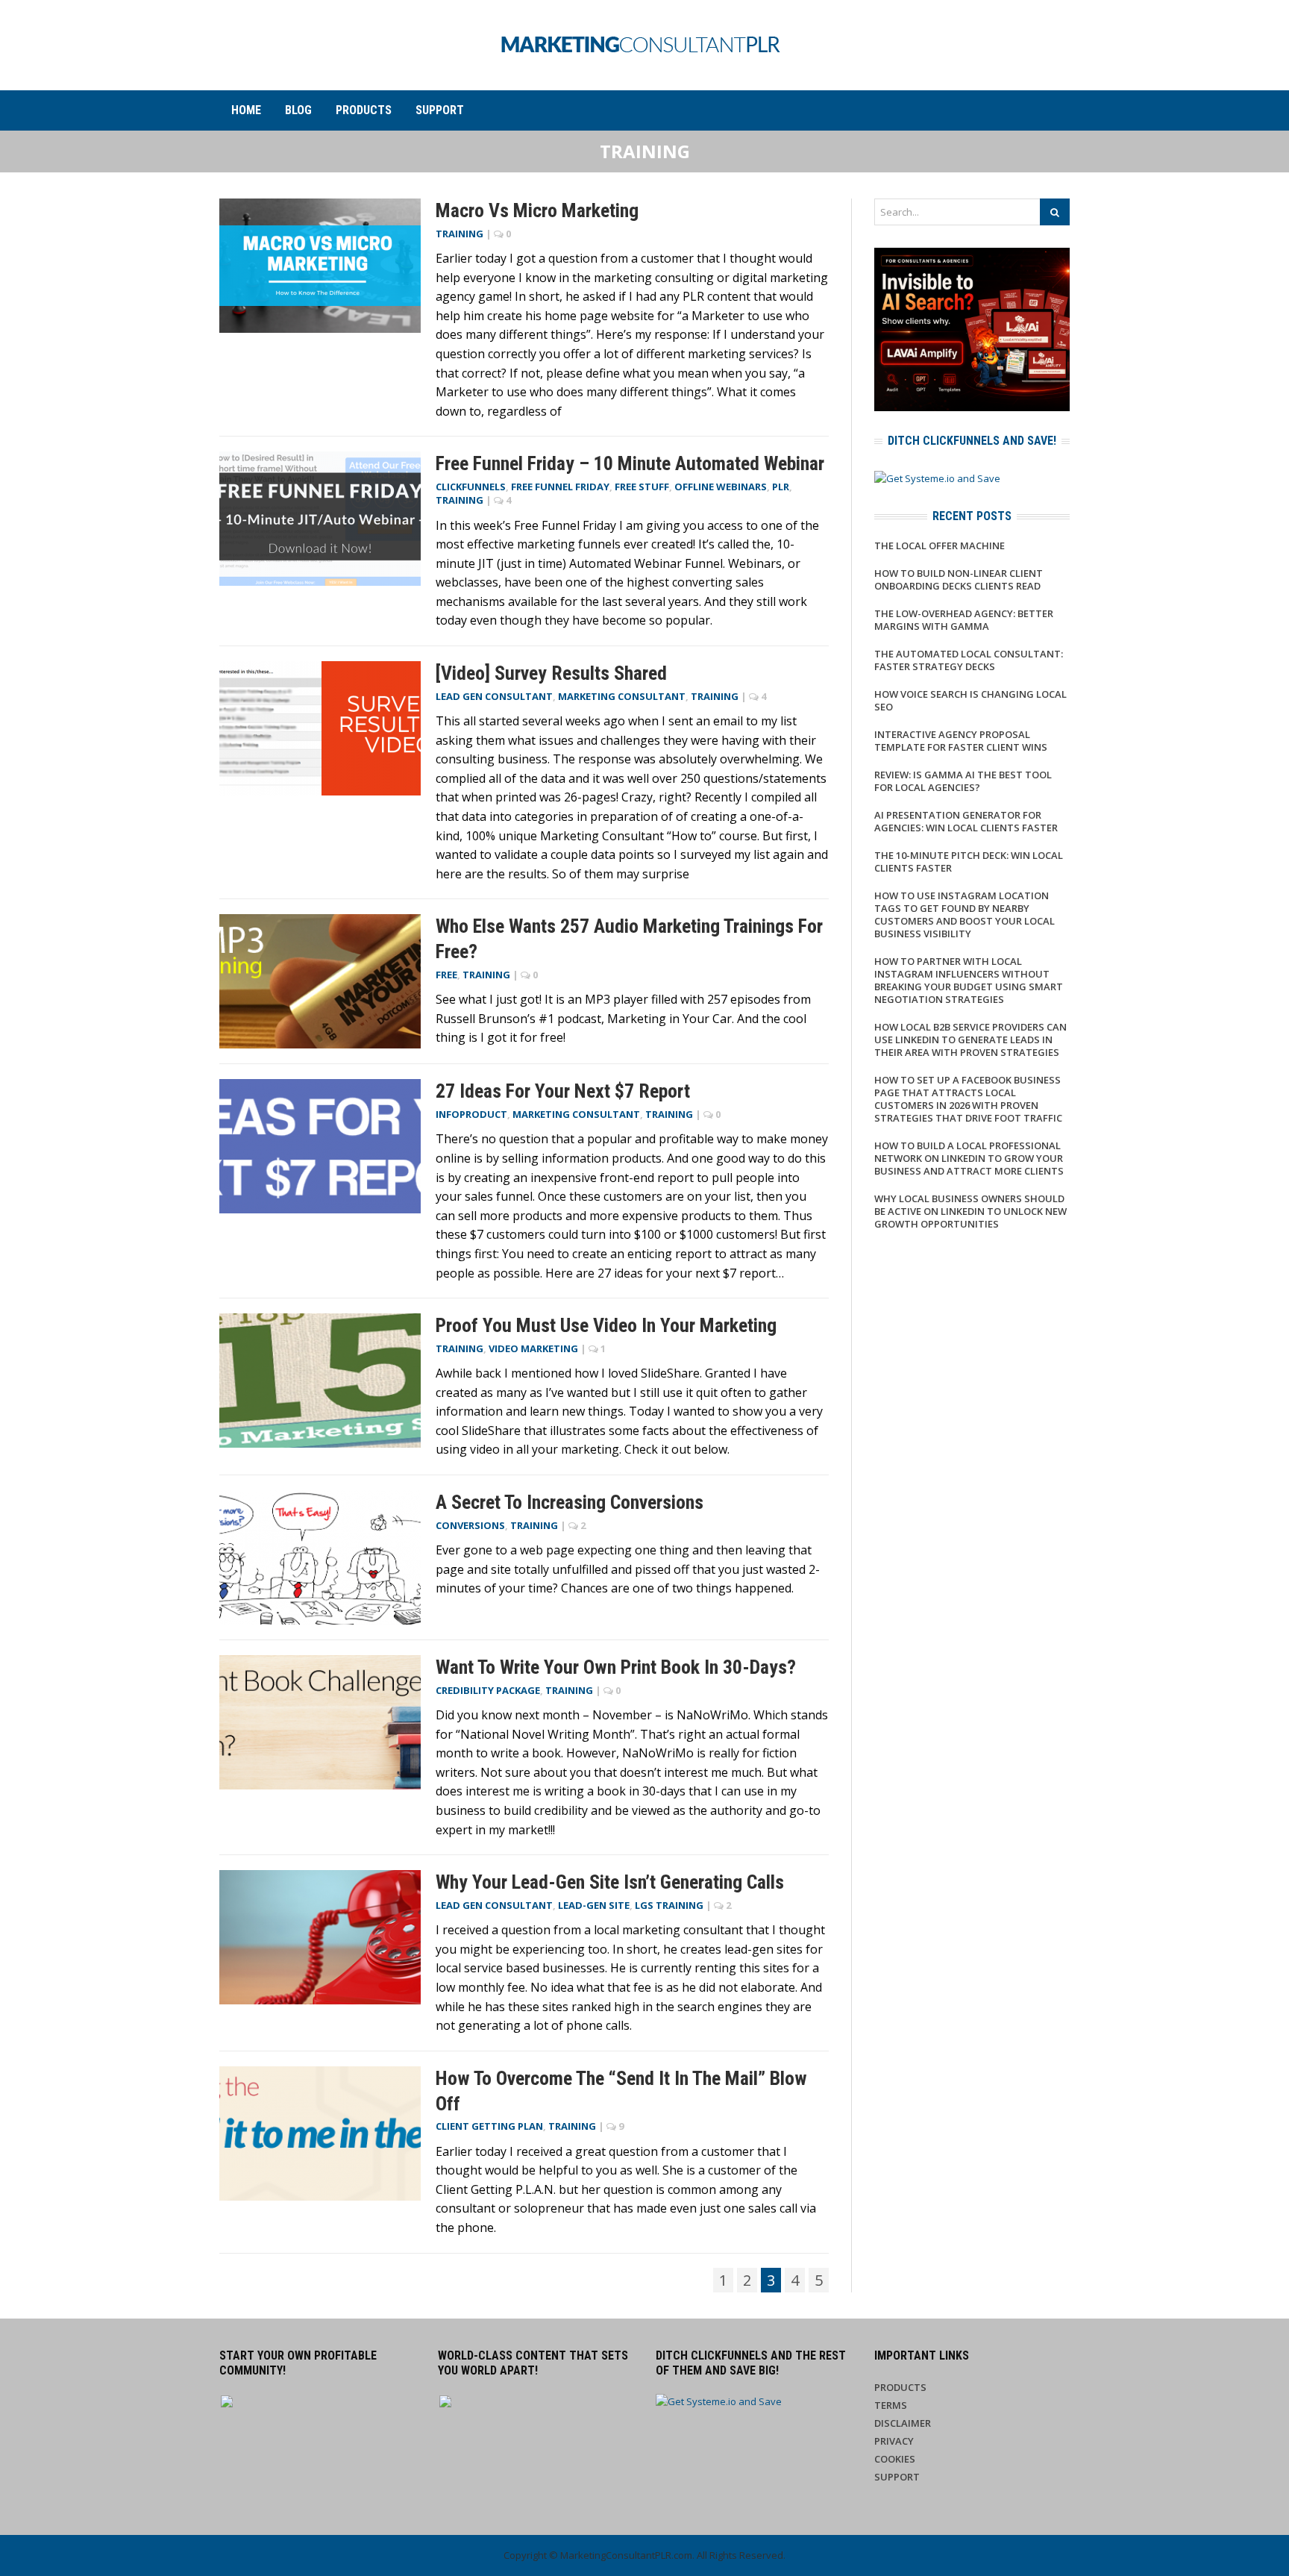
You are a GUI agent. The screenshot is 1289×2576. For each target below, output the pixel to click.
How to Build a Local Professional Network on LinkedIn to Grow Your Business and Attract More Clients (969, 1158)
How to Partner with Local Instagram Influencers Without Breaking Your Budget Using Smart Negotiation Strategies (969, 980)
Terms (891, 2405)
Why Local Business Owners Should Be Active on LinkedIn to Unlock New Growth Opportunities (970, 1211)
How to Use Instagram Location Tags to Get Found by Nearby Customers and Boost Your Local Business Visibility (965, 915)
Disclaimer (903, 2423)
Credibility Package (488, 1690)
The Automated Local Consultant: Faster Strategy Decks (969, 660)
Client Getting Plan (489, 2126)
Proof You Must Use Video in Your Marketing (606, 1325)
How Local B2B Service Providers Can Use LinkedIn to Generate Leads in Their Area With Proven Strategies (970, 1040)
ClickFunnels (471, 487)
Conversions (470, 1525)
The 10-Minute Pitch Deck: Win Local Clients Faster (969, 862)
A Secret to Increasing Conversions (570, 1502)
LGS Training (669, 1905)
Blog (298, 110)
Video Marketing (533, 1348)
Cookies (895, 2459)
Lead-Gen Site (594, 1905)
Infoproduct (471, 1114)
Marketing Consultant (622, 696)
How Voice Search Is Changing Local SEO (970, 700)
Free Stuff (642, 487)
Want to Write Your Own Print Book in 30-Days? (616, 1667)
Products (364, 110)
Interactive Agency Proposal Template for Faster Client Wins (961, 741)
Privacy (894, 2441)
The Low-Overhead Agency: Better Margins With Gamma (964, 620)
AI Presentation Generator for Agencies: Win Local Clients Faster (966, 821)
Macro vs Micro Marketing (537, 210)
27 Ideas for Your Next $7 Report (563, 1091)
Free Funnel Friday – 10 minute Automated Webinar (630, 463)
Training (460, 234)
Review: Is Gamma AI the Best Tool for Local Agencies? (963, 781)
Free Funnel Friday (560, 487)
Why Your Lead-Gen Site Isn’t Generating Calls (610, 1882)
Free (446, 975)
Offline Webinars (721, 487)
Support (440, 110)
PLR (781, 487)
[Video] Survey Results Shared (551, 673)
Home (246, 110)
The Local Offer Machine (940, 545)
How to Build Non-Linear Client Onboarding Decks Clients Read (959, 579)
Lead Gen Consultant (494, 696)
